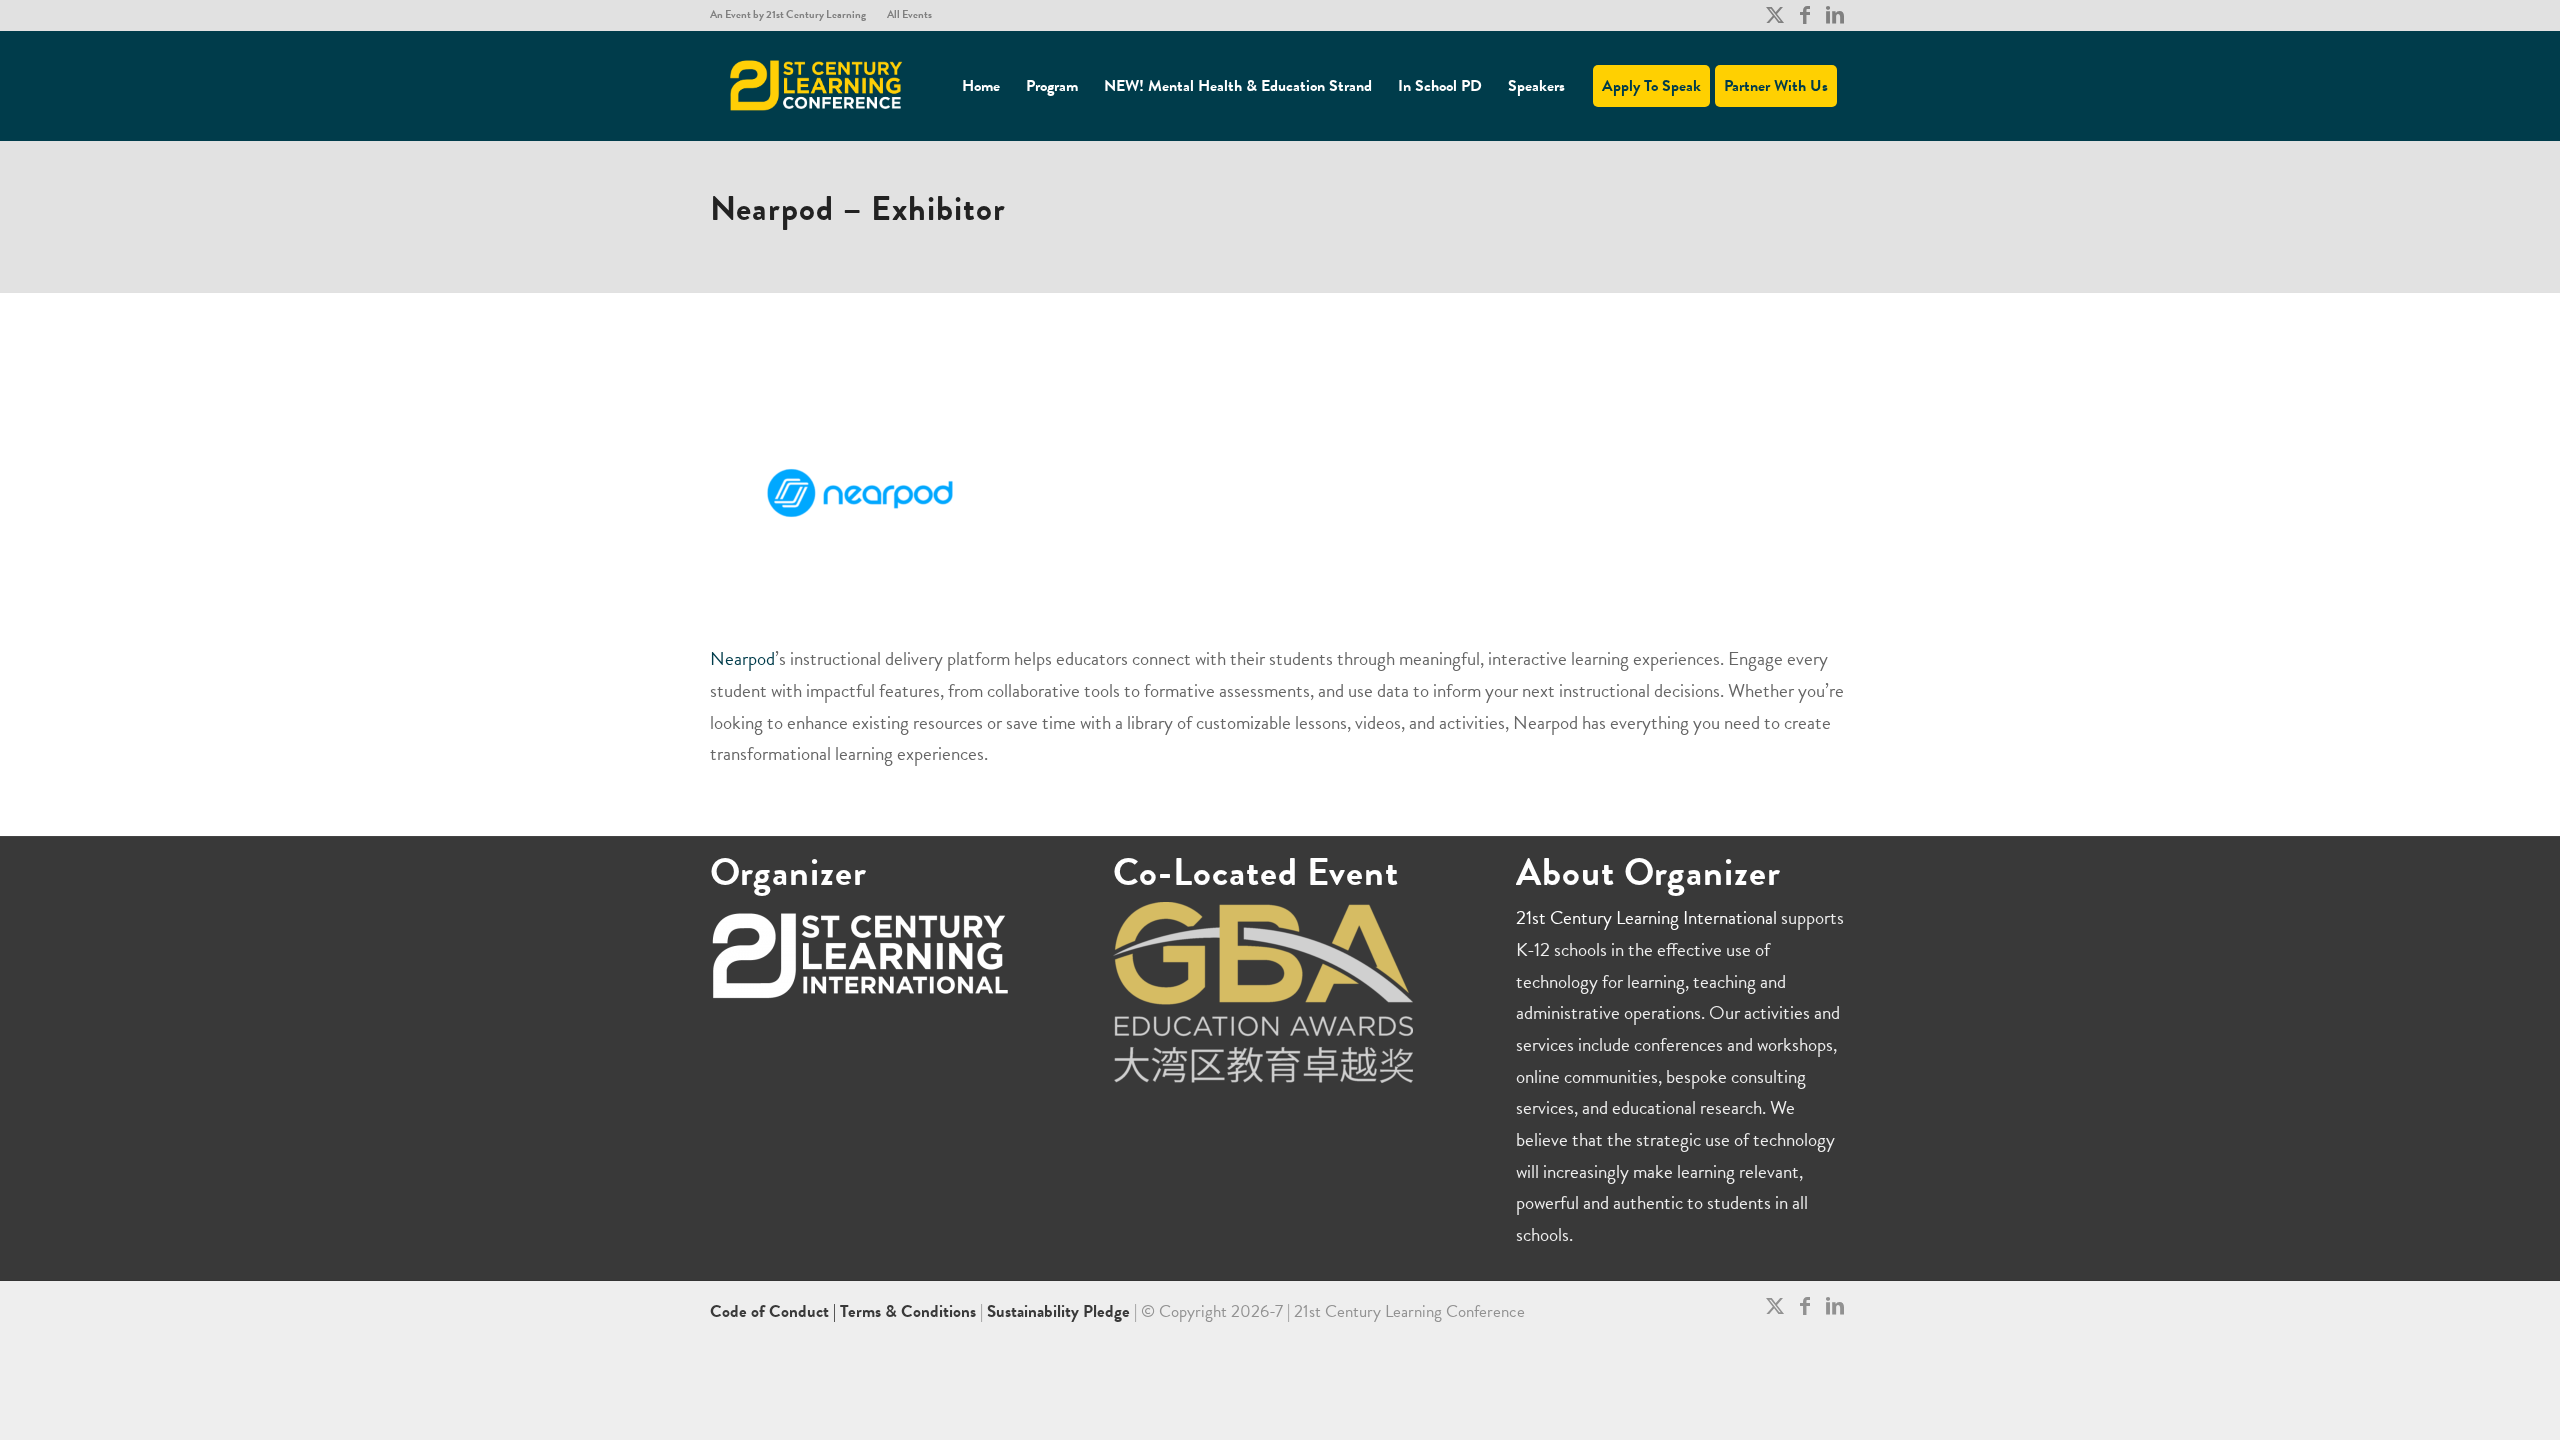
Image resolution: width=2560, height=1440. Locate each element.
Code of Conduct (771, 1311)
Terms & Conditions (908, 1311)
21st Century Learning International (1646, 917)
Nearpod (742, 658)
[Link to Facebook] (1804, 15)
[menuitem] (793, 15)
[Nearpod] (860, 493)
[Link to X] (1774, 15)
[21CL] (817, 86)
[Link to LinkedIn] (1835, 15)
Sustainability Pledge (1060, 1311)
